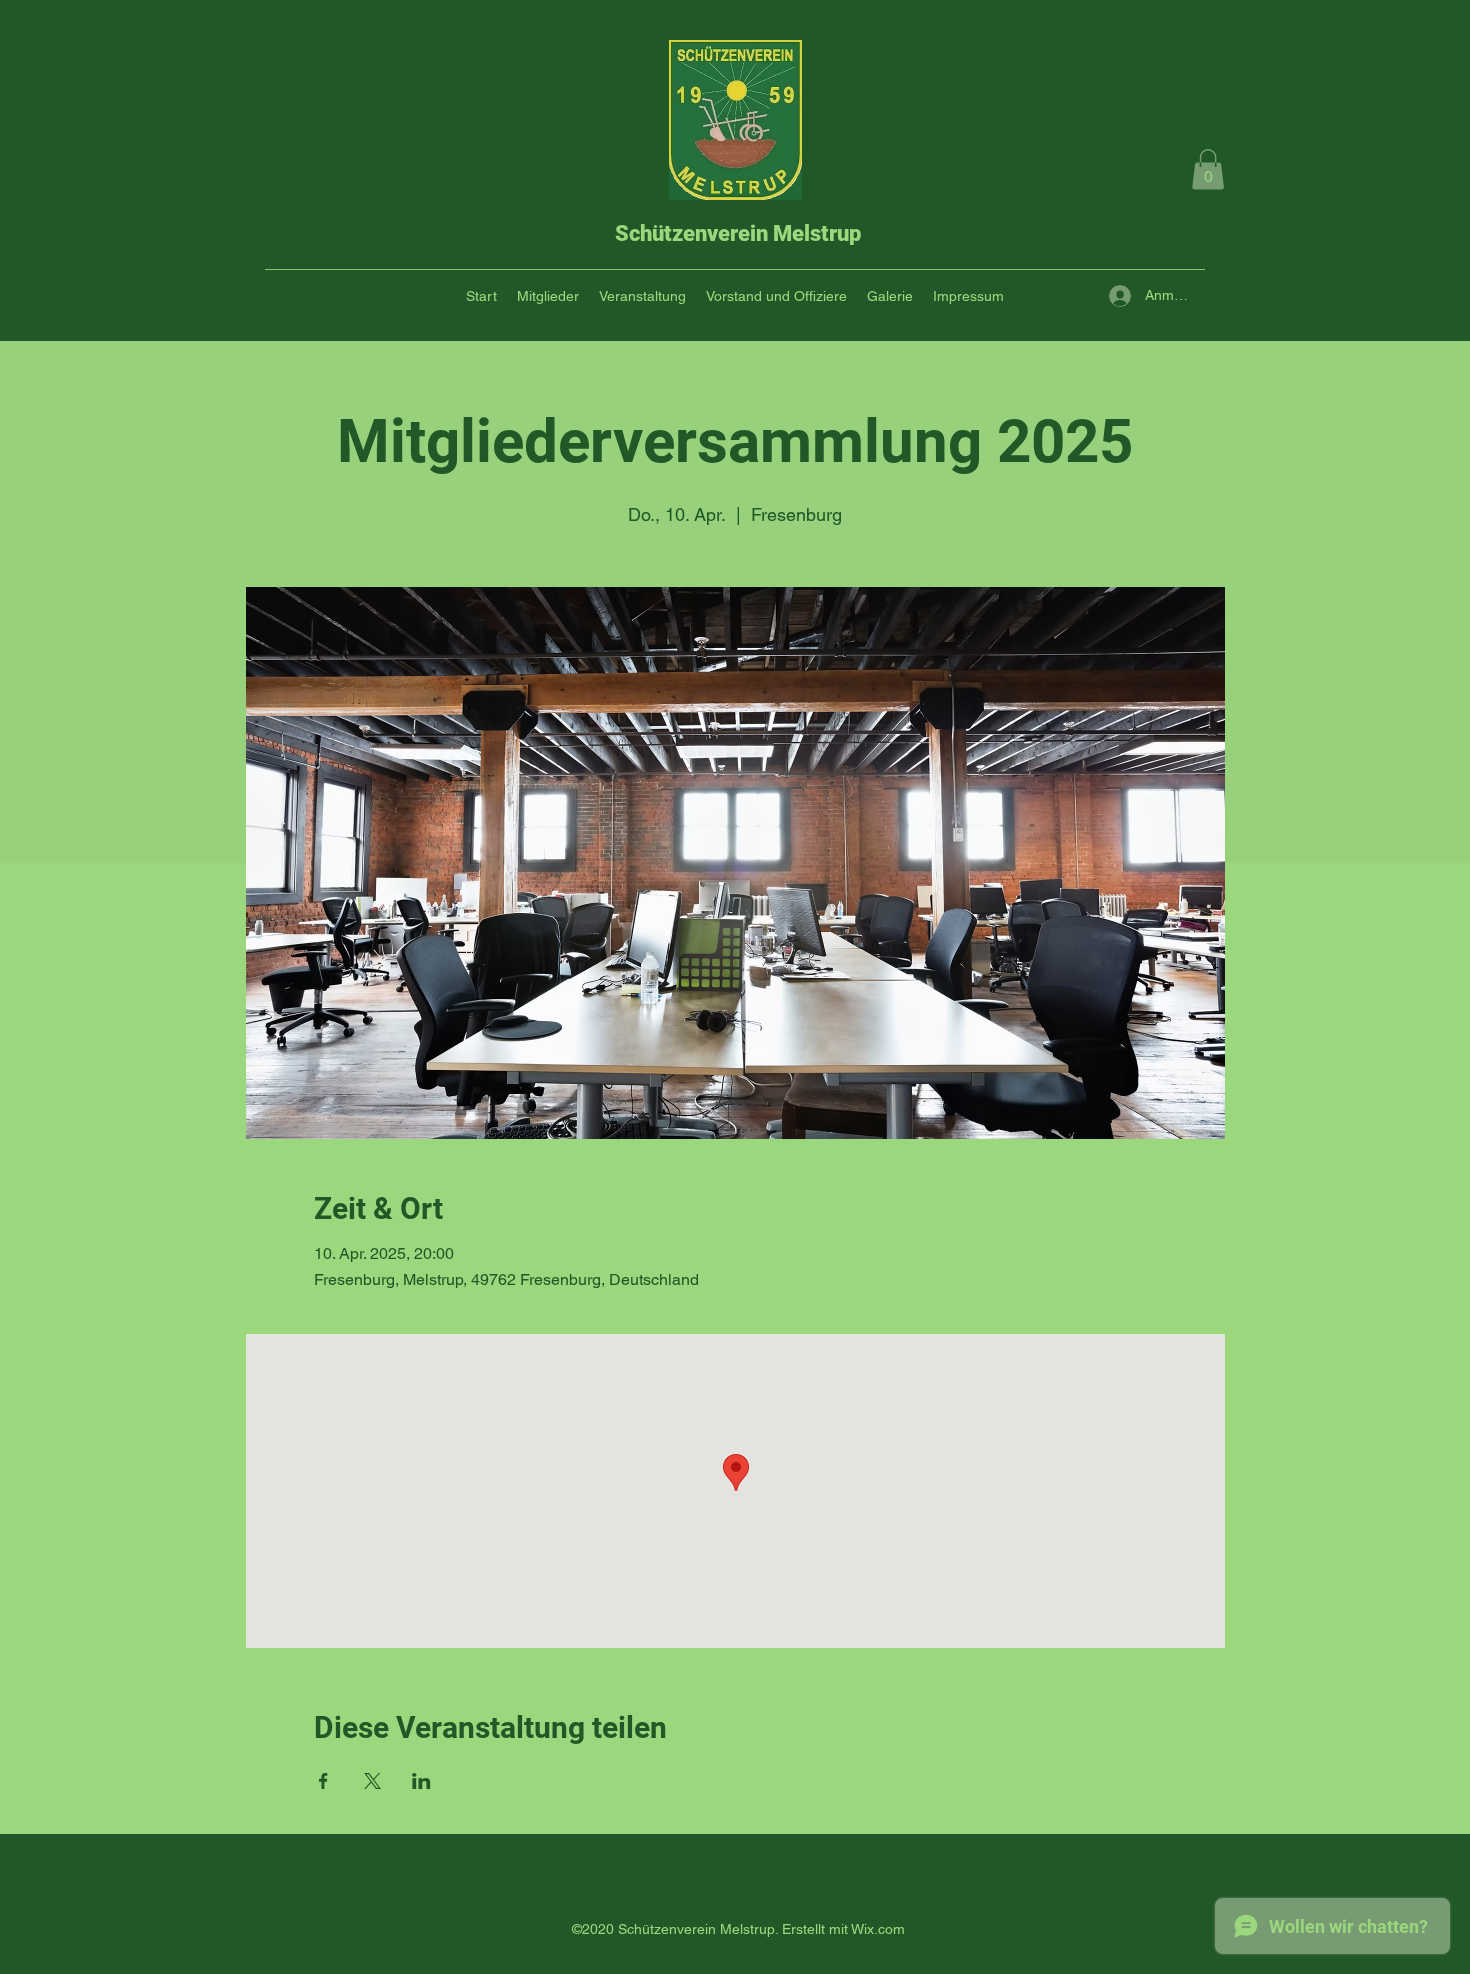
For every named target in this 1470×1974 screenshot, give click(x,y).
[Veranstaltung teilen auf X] (372, 1781)
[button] (1208, 169)
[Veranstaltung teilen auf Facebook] (323, 1781)
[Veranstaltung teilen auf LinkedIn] (421, 1781)
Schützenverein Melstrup (738, 233)
